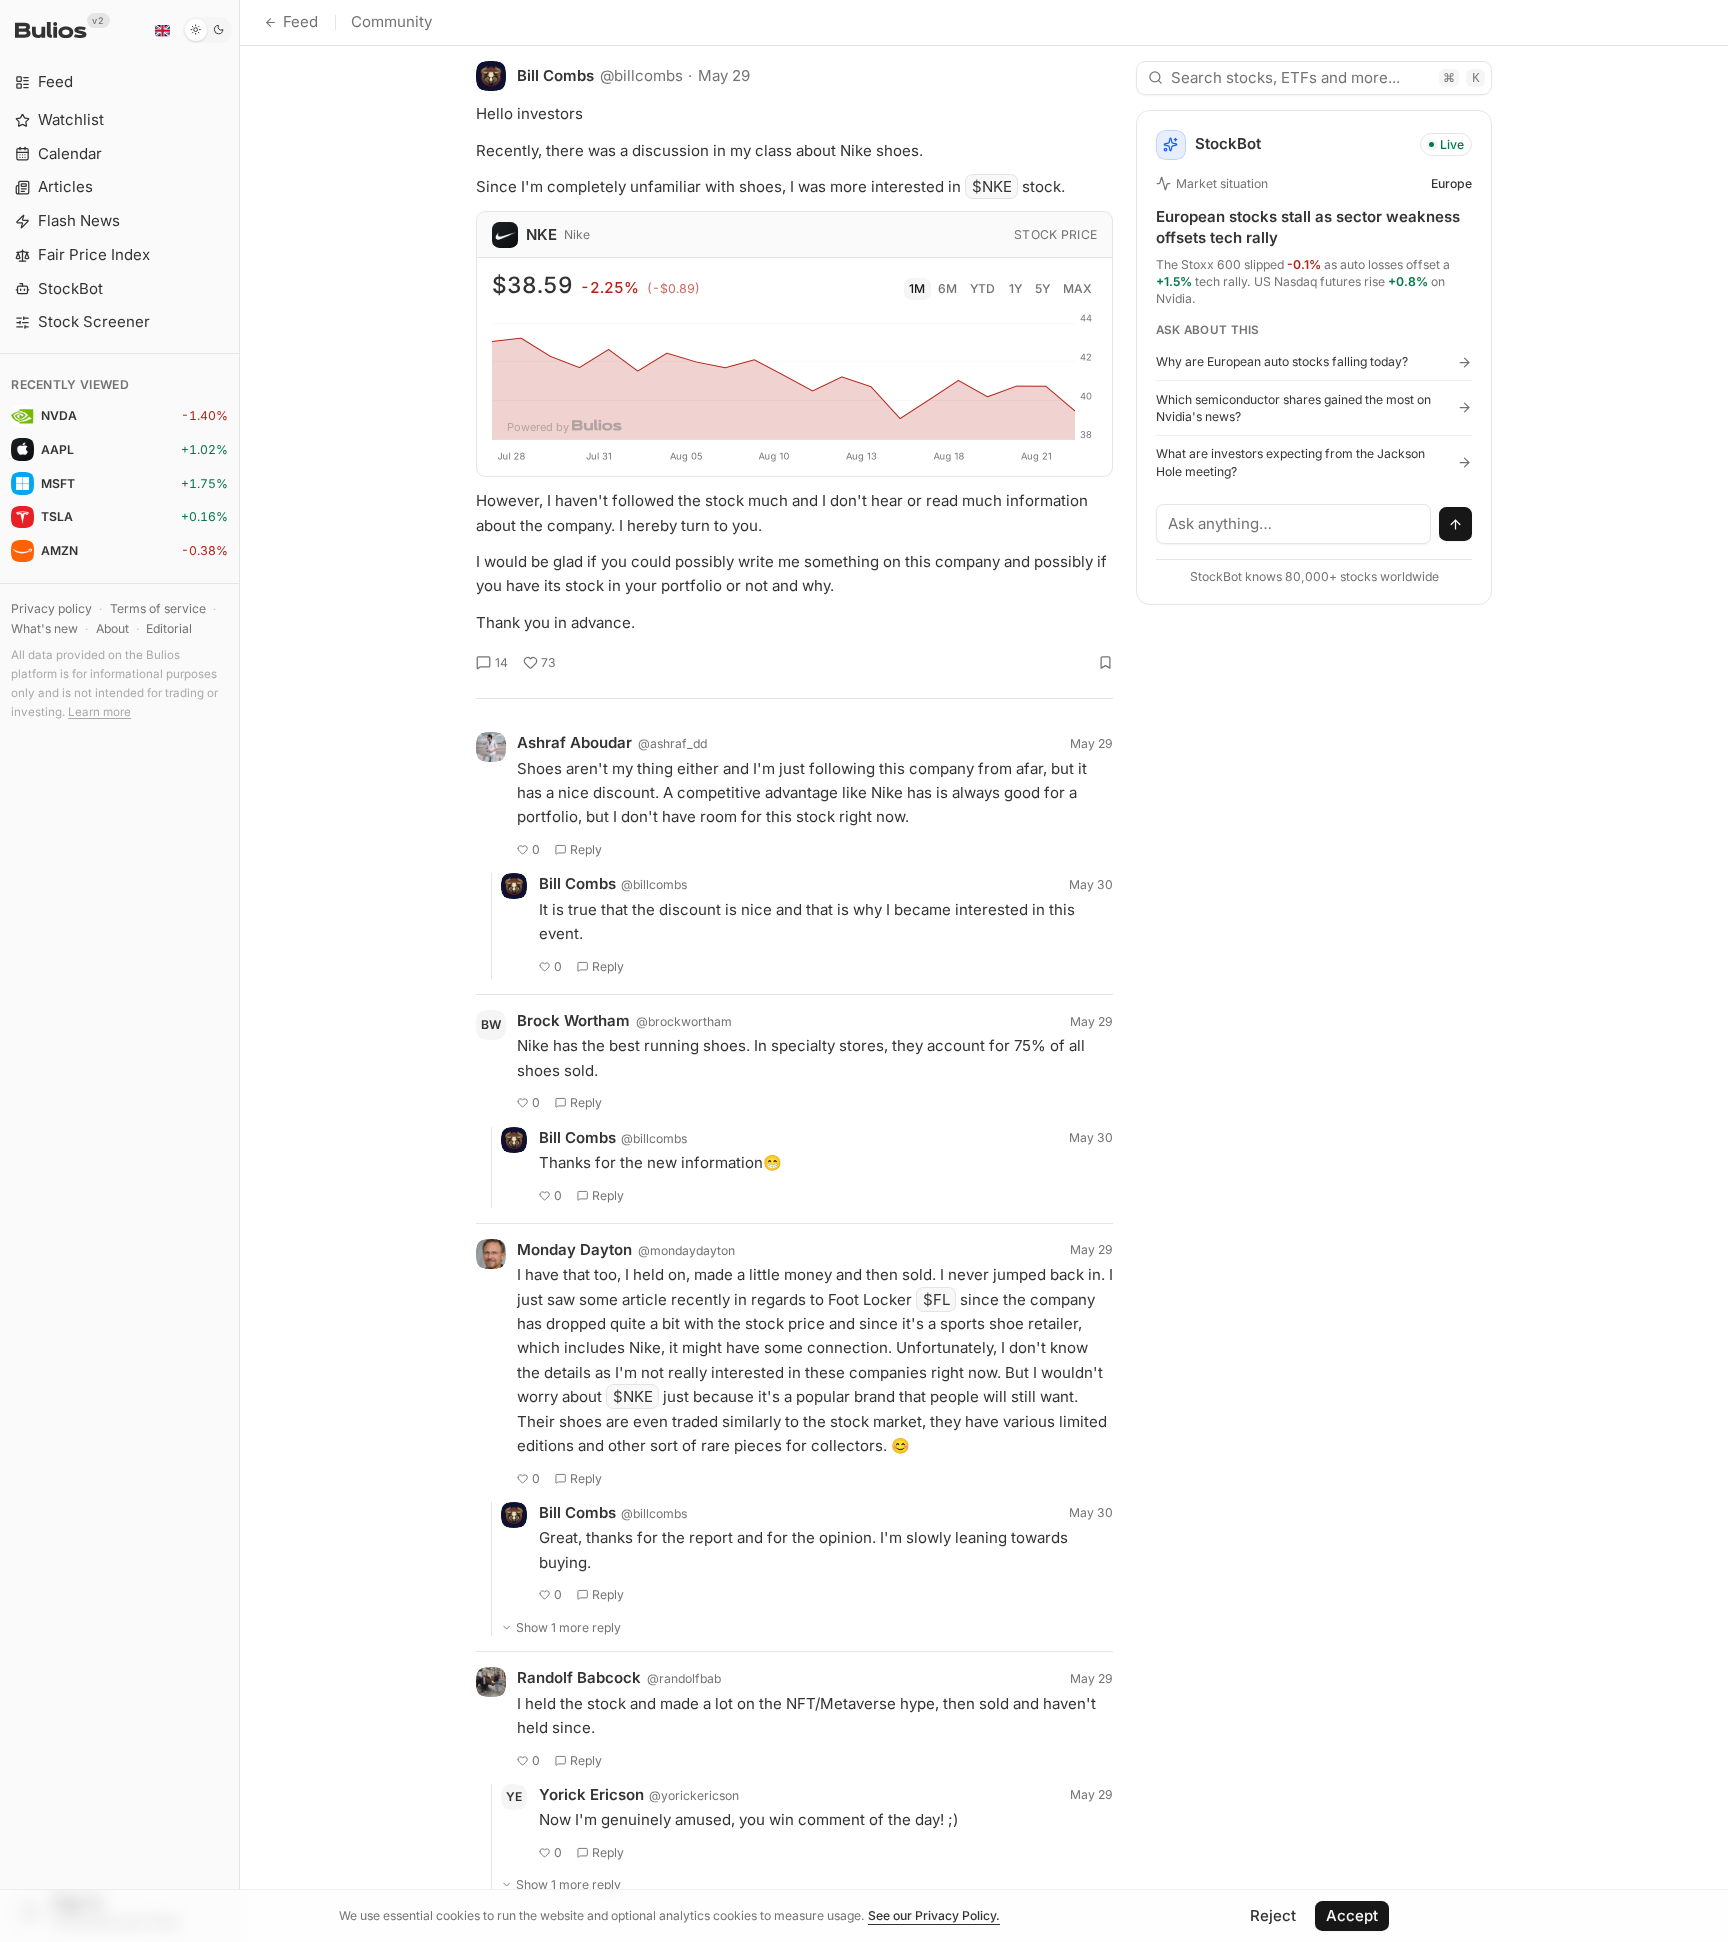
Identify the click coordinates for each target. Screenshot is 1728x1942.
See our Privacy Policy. (934, 1915)
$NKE (992, 186)
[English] (162, 30)
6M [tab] (947, 288)
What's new (44, 628)
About (112, 628)
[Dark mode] (207, 30)
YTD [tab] (982, 288)
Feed (300, 21)
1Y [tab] (1015, 288)
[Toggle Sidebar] (239, 971)
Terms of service (158, 608)
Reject (1273, 1915)
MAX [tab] (1077, 288)
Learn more (99, 712)
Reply (586, 849)
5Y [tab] (1042, 288)
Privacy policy (51, 608)
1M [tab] (917, 288)
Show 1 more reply (568, 1627)
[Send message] (1456, 524)
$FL (936, 1299)
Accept (1352, 1915)
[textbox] (1294, 524)
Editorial (169, 628)
